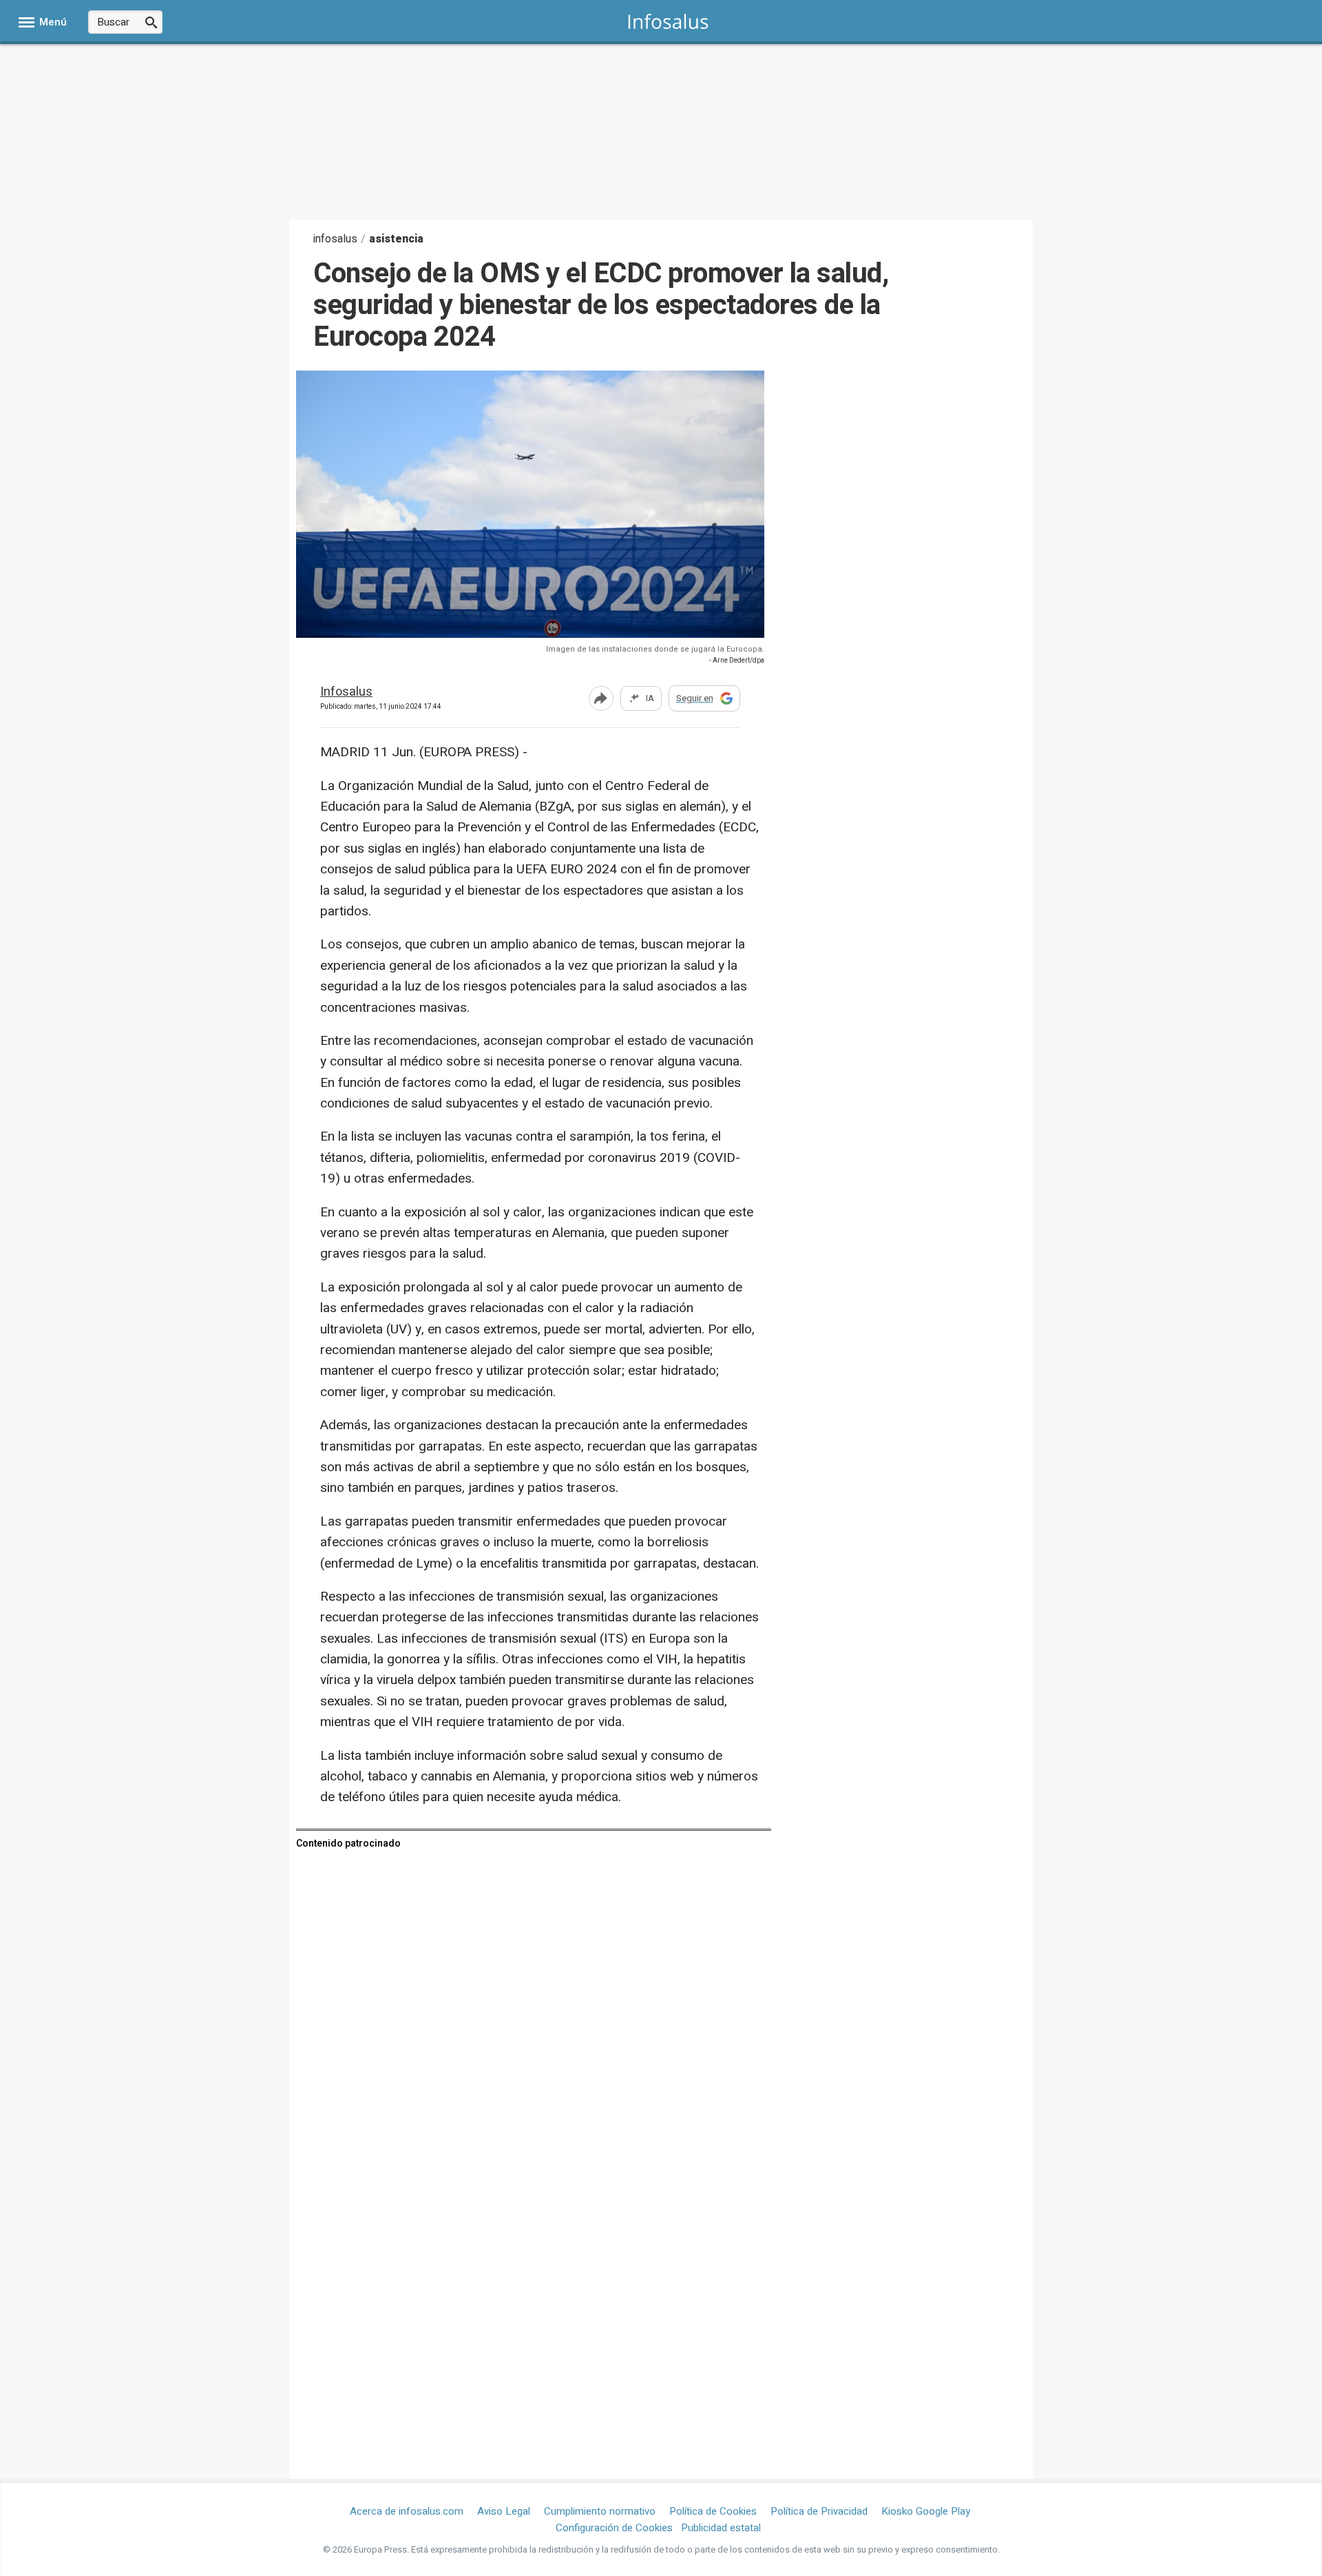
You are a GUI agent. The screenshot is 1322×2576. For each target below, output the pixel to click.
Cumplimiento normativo (600, 2511)
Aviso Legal (504, 2511)
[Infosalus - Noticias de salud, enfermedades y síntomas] (668, 21)
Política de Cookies (713, 2511)
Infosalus (346, 693)
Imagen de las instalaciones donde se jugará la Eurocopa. (655, 649)
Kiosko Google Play (926, 2511)
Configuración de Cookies (614, 2528)
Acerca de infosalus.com (407, 2511)
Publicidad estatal (721, 2528)
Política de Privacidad (819, 2511)
